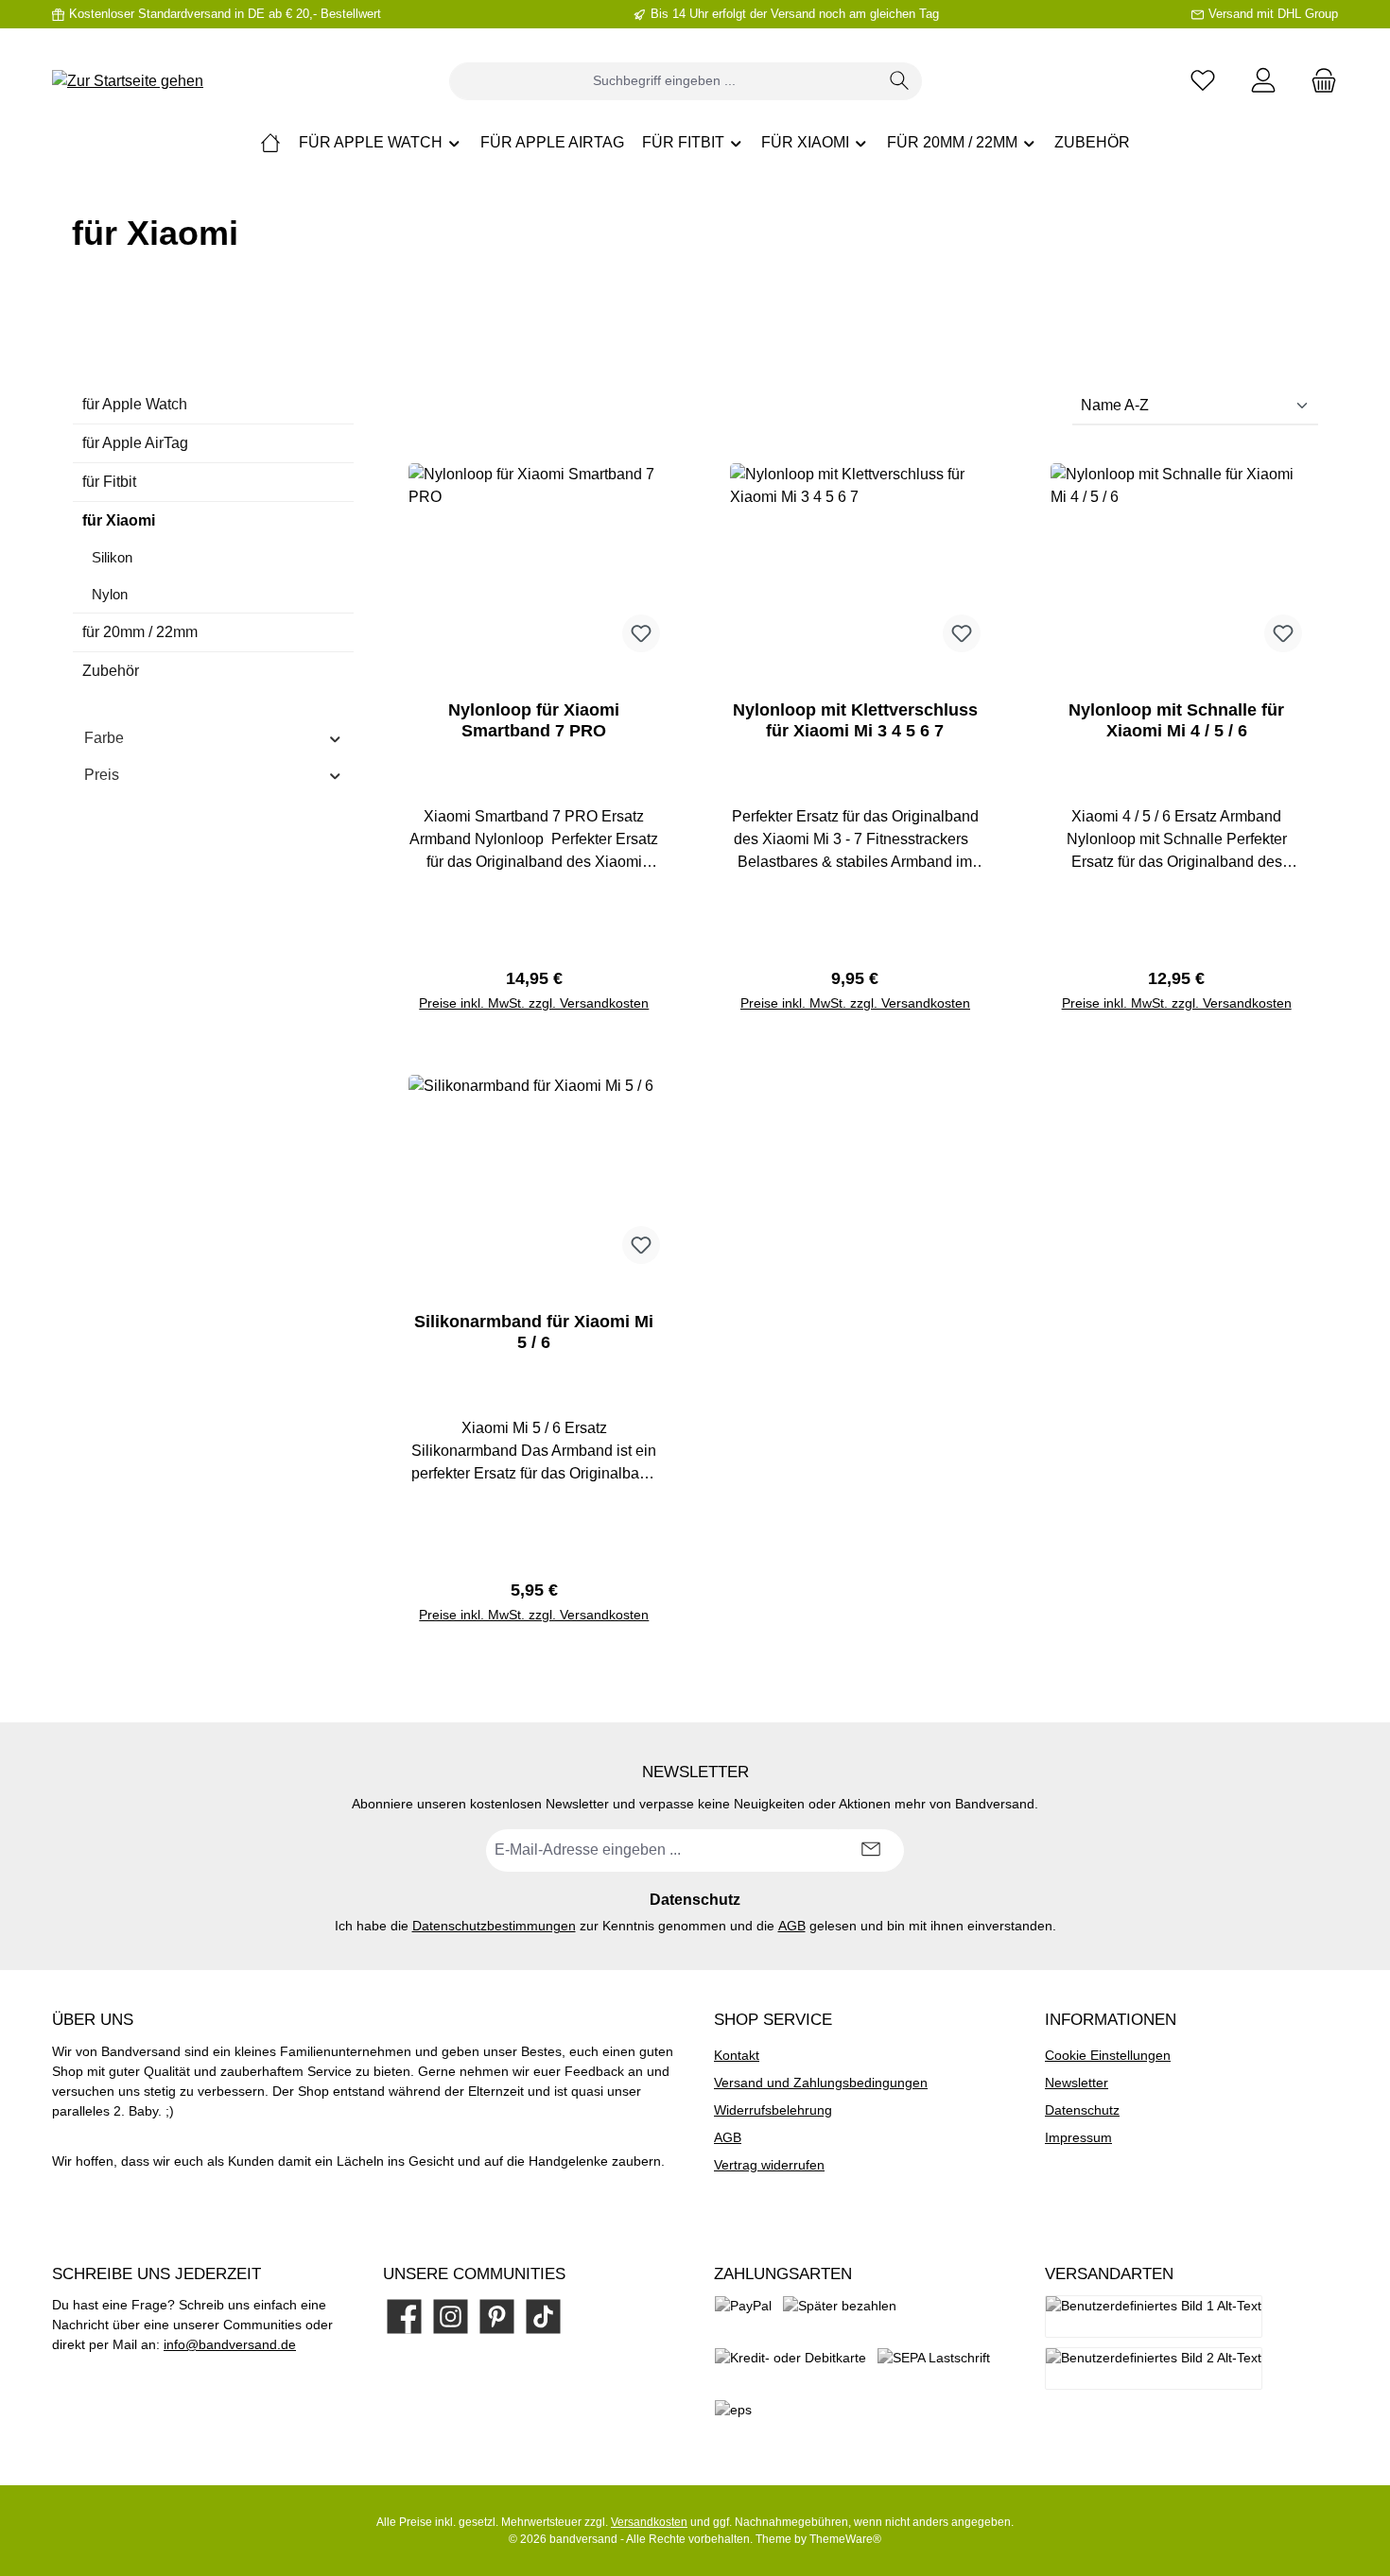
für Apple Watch (135, 404)
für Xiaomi (119, 520)
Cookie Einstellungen (1108, 2055)
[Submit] (871, 1850)
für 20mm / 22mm (140, 632)
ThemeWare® (845, 2539)
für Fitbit (109, 482)
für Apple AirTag (135, 443)
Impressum (1078, 2137)
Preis (102, 775)
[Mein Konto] (1263, 81)
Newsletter (1077, 2083)
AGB (792, 1926)
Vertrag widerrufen (769, 2165)
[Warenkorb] (1318, 81)
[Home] (270, 143)
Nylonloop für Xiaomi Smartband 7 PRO (534, 720)
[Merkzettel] (1203, 81)
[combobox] (664, 81)
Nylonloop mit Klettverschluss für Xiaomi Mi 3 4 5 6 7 (855, 720)
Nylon (110, 594)
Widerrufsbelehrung (773, 2110)
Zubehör (111, 671)
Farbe (104, 738)
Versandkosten (649, 2522)
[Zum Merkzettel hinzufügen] (641, 633)
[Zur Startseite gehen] (128, 81)
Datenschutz (1082, 2110)
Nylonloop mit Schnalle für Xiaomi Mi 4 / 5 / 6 (1176, 720)
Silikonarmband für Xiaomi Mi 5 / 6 (534, 1332)
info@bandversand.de (230, 2344)
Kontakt (737, 2055)
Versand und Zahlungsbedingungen (821, 2083)
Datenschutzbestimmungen (494, 1926)
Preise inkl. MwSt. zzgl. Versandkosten (534, 1003)
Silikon (112, 557)
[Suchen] (900, 81)
